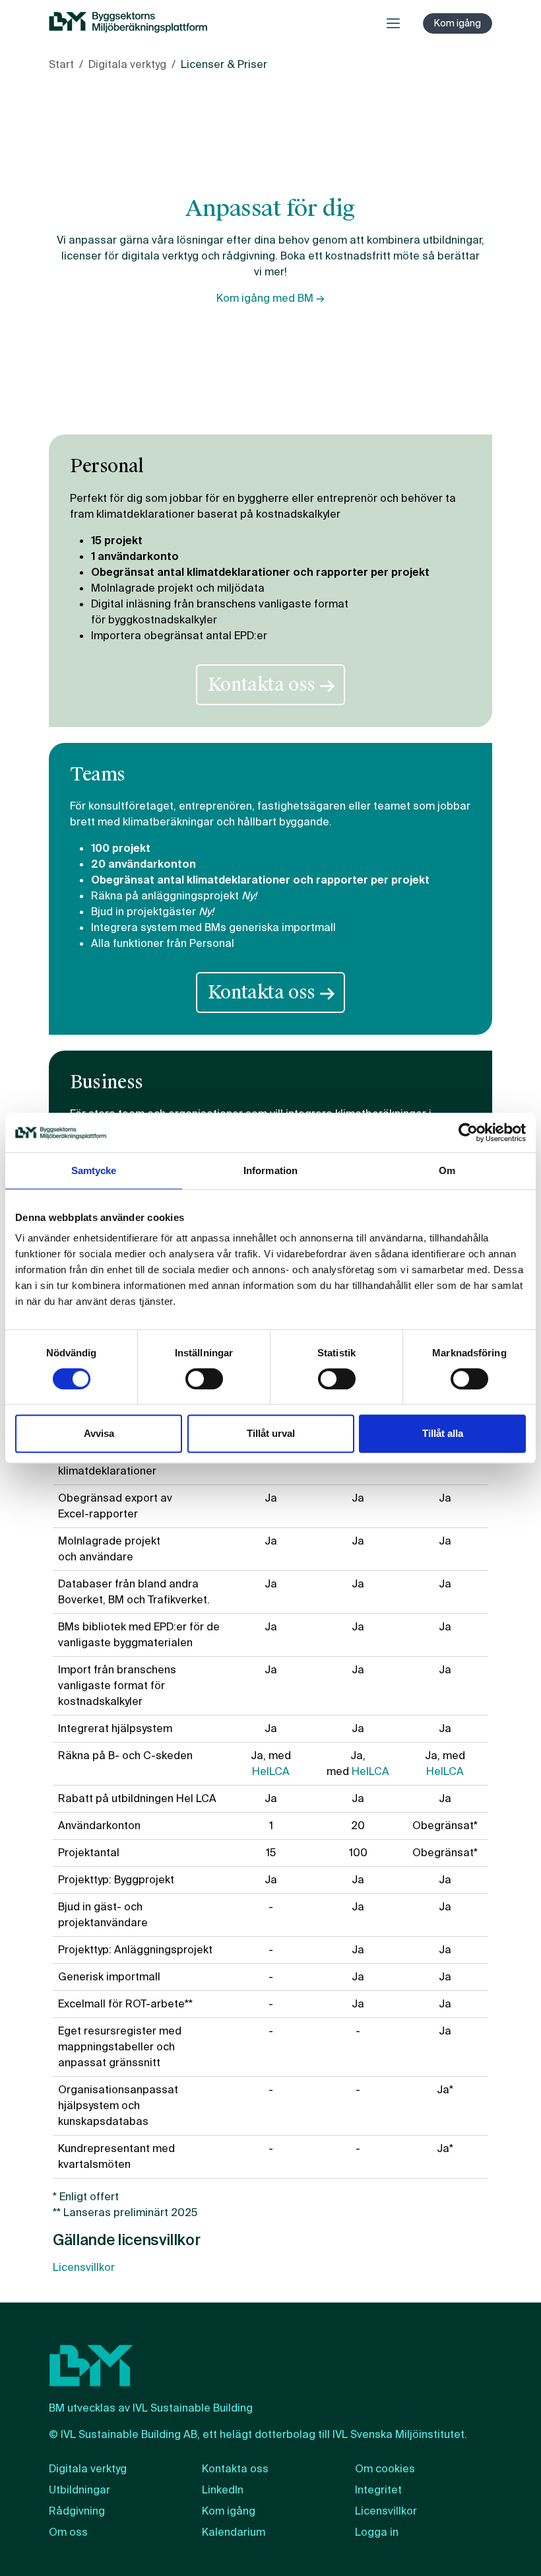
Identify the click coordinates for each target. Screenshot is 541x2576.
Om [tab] (447, 1170)
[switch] (204, 1379)
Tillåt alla (443, 1433)
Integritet (378, 2490)
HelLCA (271, 1771)
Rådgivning (77, 2511)
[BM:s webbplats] (128, 23)
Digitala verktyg (127, 64)
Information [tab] (270, 1170)
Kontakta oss (270, 685)
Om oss (68, 2532)
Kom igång (458, 23)
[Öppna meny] (393, 23)
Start (61, 64)
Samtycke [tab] (94, 1170)
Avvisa (99, 1433)
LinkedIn (223, 2490)
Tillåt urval (271, 1433)
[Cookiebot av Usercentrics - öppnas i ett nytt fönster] (468, 1132)
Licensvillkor (84, 2267)
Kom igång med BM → (270, 298)
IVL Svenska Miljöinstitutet (398, 2434)
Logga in (377, 2532)
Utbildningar (80, 2490)
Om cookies (385, 2469)
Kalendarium (234, 2532)
